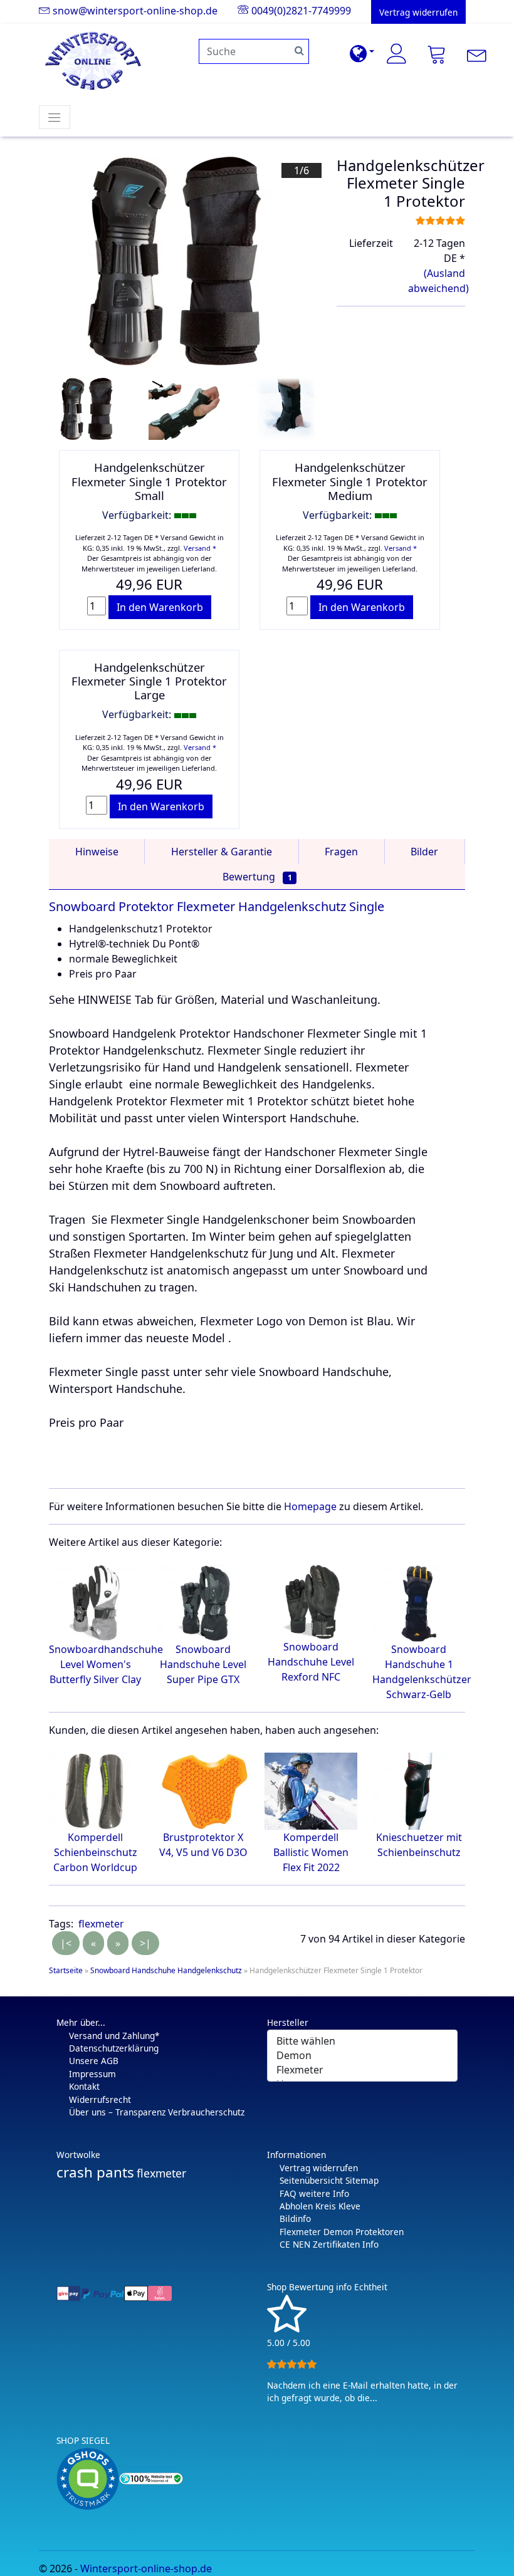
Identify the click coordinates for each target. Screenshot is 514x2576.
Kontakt (84, 2086)
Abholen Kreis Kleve (320, 2206)
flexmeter (101, 1924)
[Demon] (362, 2056)
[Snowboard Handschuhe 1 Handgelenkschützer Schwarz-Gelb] (419, 1602)
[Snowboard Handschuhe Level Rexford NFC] (311, 1601)
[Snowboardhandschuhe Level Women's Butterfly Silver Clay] (95, 1602)
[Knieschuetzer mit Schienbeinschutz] (419, 1790)
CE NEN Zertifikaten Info (329, 2244)
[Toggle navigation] (55, 117)
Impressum (92, 2074)
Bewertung (257, 877)
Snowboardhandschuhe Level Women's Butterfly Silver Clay (106, 1664)
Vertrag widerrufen (319, 2168)
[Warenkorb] (437, 54)
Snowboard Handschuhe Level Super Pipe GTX (203, 1664)
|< (66, 1943)
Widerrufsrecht (100, 2099)
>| (145, 1943)
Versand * (200, 548)
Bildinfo (295, 2219)
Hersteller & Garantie (222, 852)
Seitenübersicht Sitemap (329, 2180)
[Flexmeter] (362, 2070)
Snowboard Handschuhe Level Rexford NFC (311, 1662)
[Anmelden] (397, 54)
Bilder (424, 852)
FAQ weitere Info (314, 2193)
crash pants (95, 2172)
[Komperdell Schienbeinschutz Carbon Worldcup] (95, 1790)
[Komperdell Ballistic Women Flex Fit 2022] (311, 1790)
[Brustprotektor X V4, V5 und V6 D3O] (203, 1790)
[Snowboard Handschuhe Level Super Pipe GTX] (203, 1602)
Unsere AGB (94, 2061)
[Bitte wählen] (362, 2041)
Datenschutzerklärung (114, 2048)
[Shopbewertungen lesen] (287, 2327)
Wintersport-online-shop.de (146, 2568)
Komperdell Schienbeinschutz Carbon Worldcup (95, 1852)
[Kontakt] (477, 54)
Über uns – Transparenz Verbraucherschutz (157, 2112)
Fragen (341, 852)
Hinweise (97, 852)
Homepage (310, 1506)
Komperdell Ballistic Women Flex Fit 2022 (311, 1852)
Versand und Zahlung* (114, 2036)
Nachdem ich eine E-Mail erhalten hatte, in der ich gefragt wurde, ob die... (362, 2391)
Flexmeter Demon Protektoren (342, 2232)
